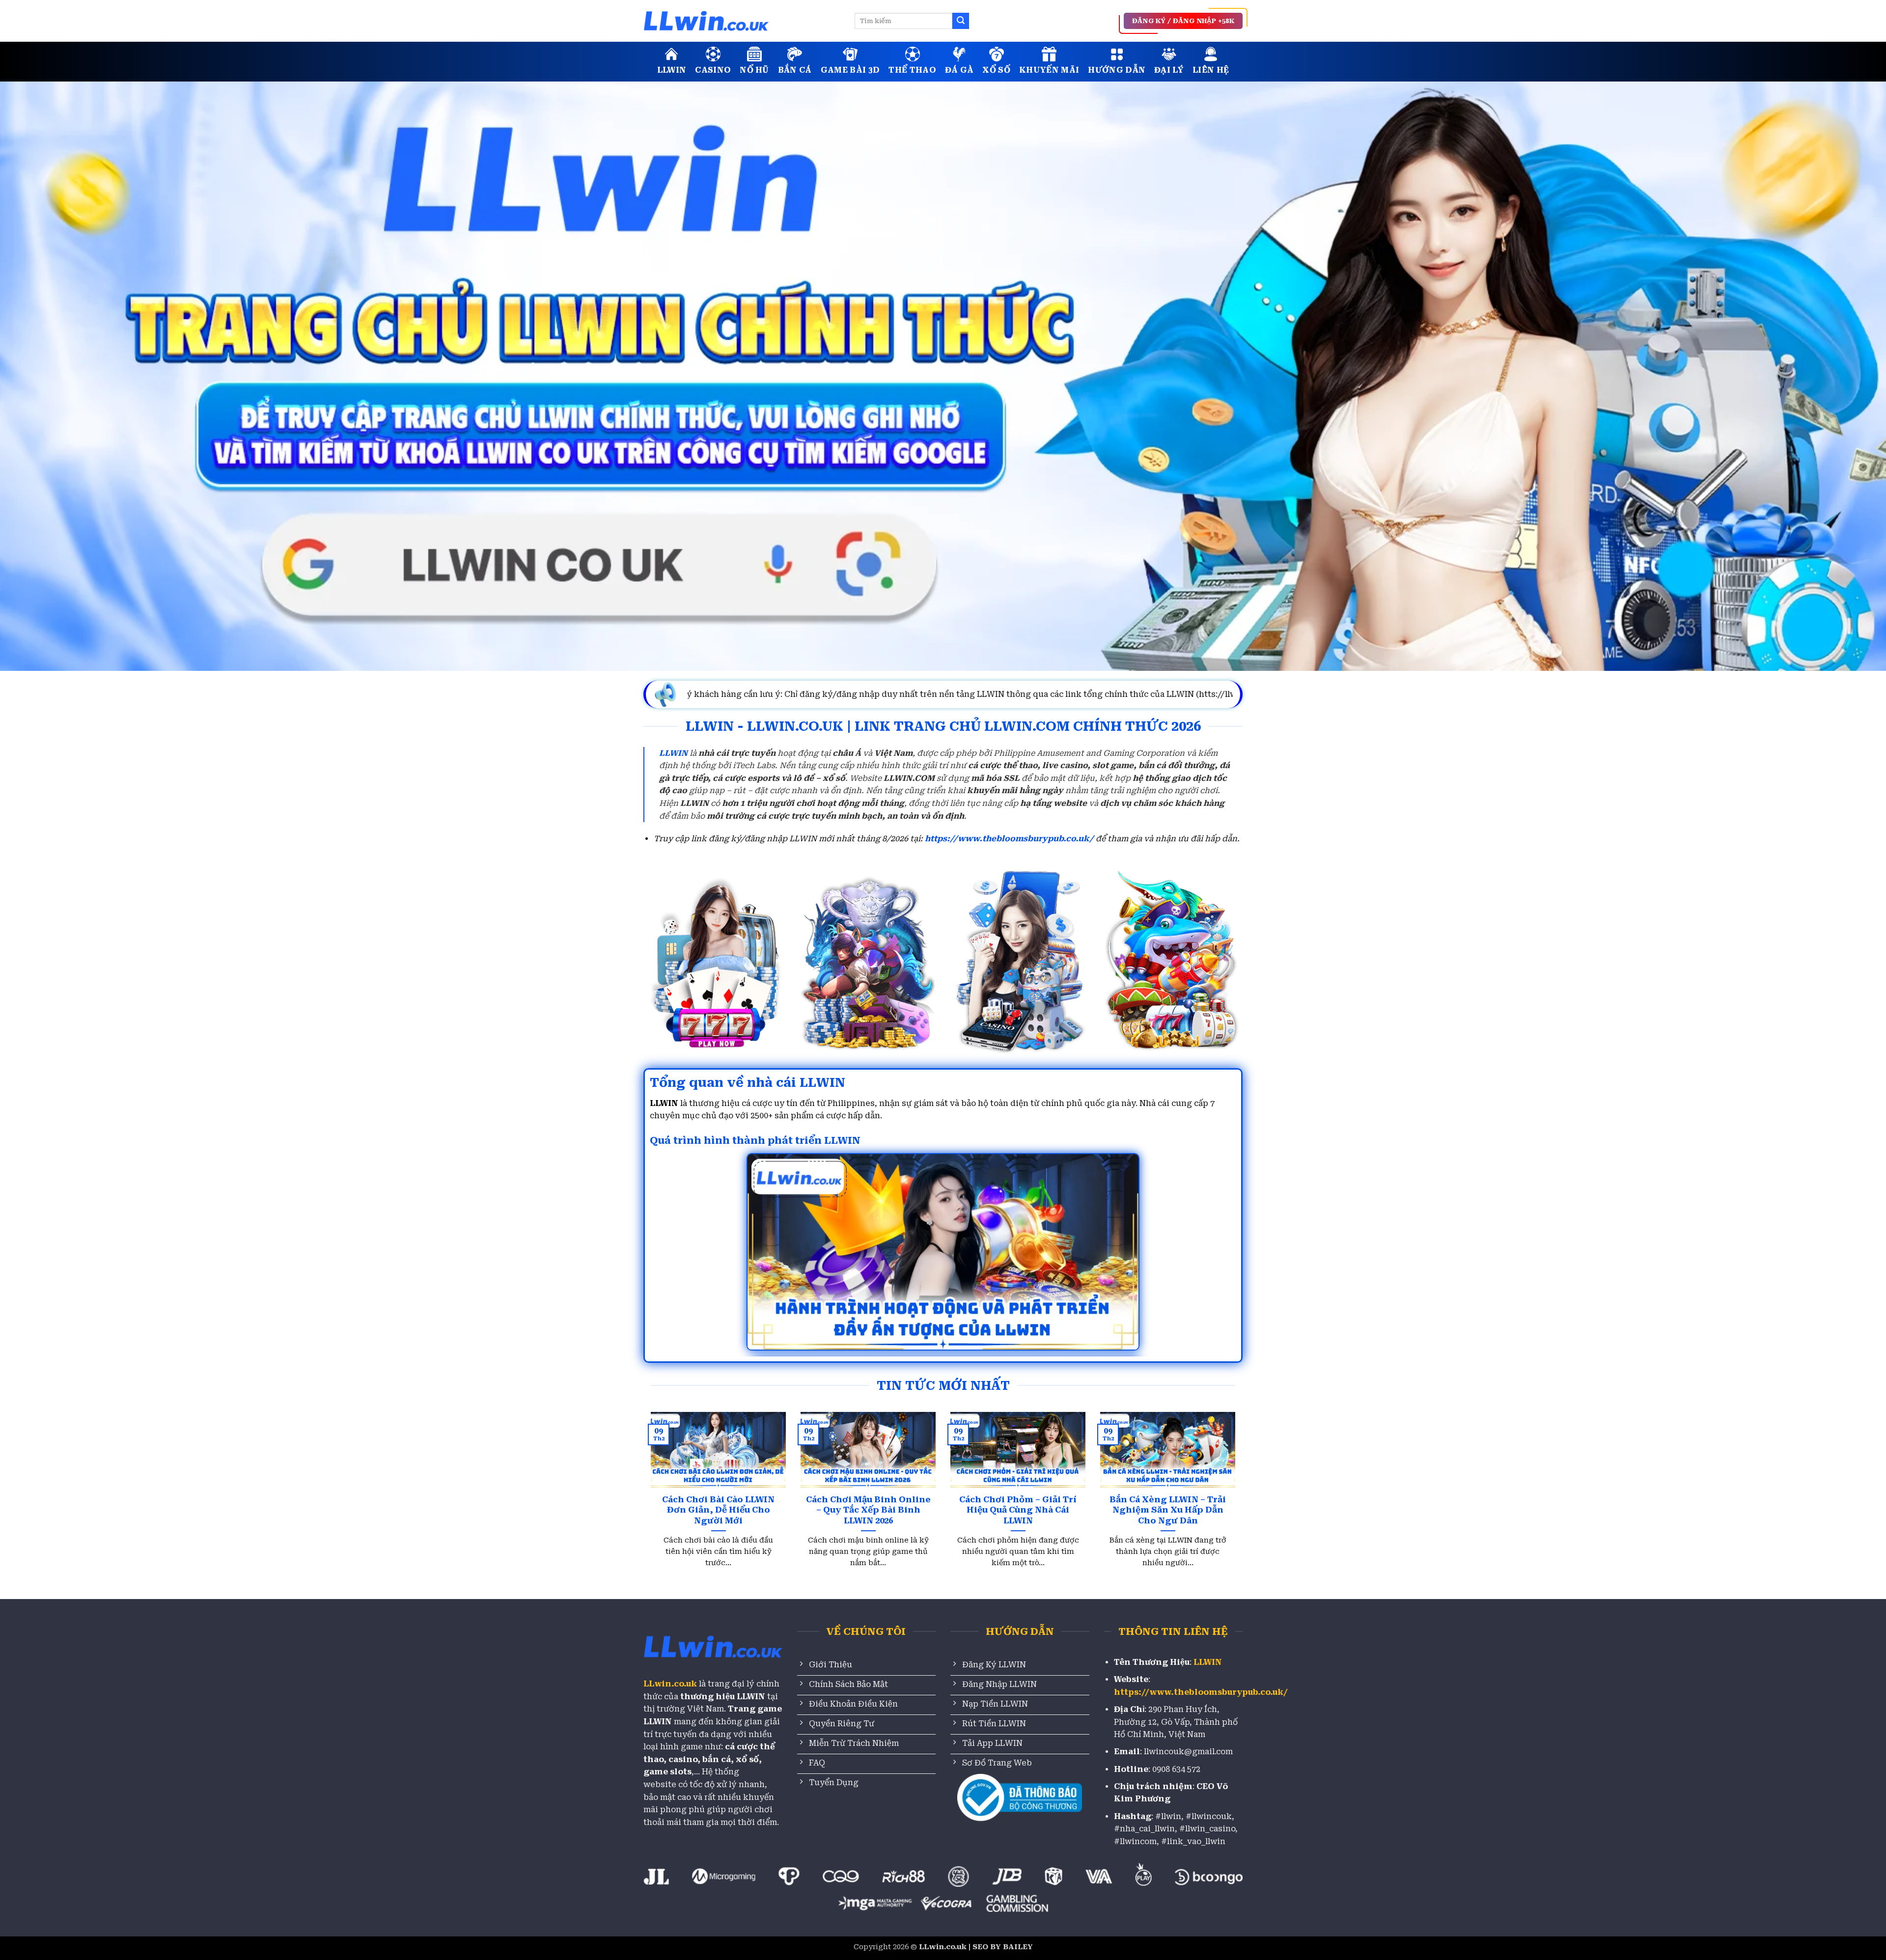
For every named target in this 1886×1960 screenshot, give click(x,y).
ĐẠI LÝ (1169, 70)
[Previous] (668, 1473)
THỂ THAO (912, 70)
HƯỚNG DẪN (1117, 70)
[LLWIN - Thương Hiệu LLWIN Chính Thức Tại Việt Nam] (742, 21)
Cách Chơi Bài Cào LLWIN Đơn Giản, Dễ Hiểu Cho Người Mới (718, 1510)
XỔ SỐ (996, 70)
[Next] (1218, 1473)
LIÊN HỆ (1211, 70)
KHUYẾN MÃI (1049, 70)
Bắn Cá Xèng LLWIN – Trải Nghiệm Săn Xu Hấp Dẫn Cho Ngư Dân (1168, 1510)
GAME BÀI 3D (850, 70)
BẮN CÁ (795, 70)
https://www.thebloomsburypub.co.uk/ (1009, 839)
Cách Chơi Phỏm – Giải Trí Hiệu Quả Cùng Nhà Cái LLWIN (1018, 1510)
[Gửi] (961, 21)
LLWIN (672, 70)
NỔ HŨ (754, 70)
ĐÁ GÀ (959, 70)
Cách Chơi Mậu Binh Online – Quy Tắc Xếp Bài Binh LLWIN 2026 (868, 1510)
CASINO (713, 70)
